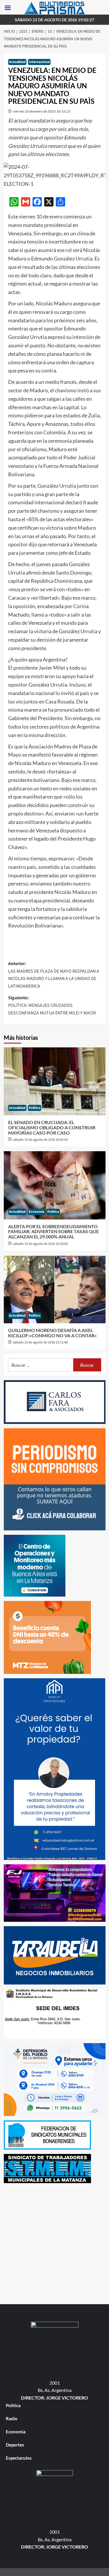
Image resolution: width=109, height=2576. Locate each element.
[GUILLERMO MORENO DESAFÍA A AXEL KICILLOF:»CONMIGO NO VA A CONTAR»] (55, 1289)
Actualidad (17, 62)
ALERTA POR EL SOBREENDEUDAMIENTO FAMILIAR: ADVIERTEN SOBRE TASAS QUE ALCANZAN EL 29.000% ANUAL (53, 1231)
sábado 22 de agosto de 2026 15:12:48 (40, 1342)
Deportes (15, 2445)
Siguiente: (52, 1005)
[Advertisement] (54, 2242)
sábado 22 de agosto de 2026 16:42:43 (40, 1140)
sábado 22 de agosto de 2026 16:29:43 (40, 1244)
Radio (12, 2418)
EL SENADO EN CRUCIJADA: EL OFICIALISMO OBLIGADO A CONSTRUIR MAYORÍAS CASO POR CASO (52, 1127)
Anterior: (54, 975)
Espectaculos (19, 2458)
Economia (36, 1212)
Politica (35, 1108)
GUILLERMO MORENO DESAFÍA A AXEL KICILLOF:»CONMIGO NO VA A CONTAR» (52, 1333)
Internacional (39, 62)
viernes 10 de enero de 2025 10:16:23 (42, 111)
